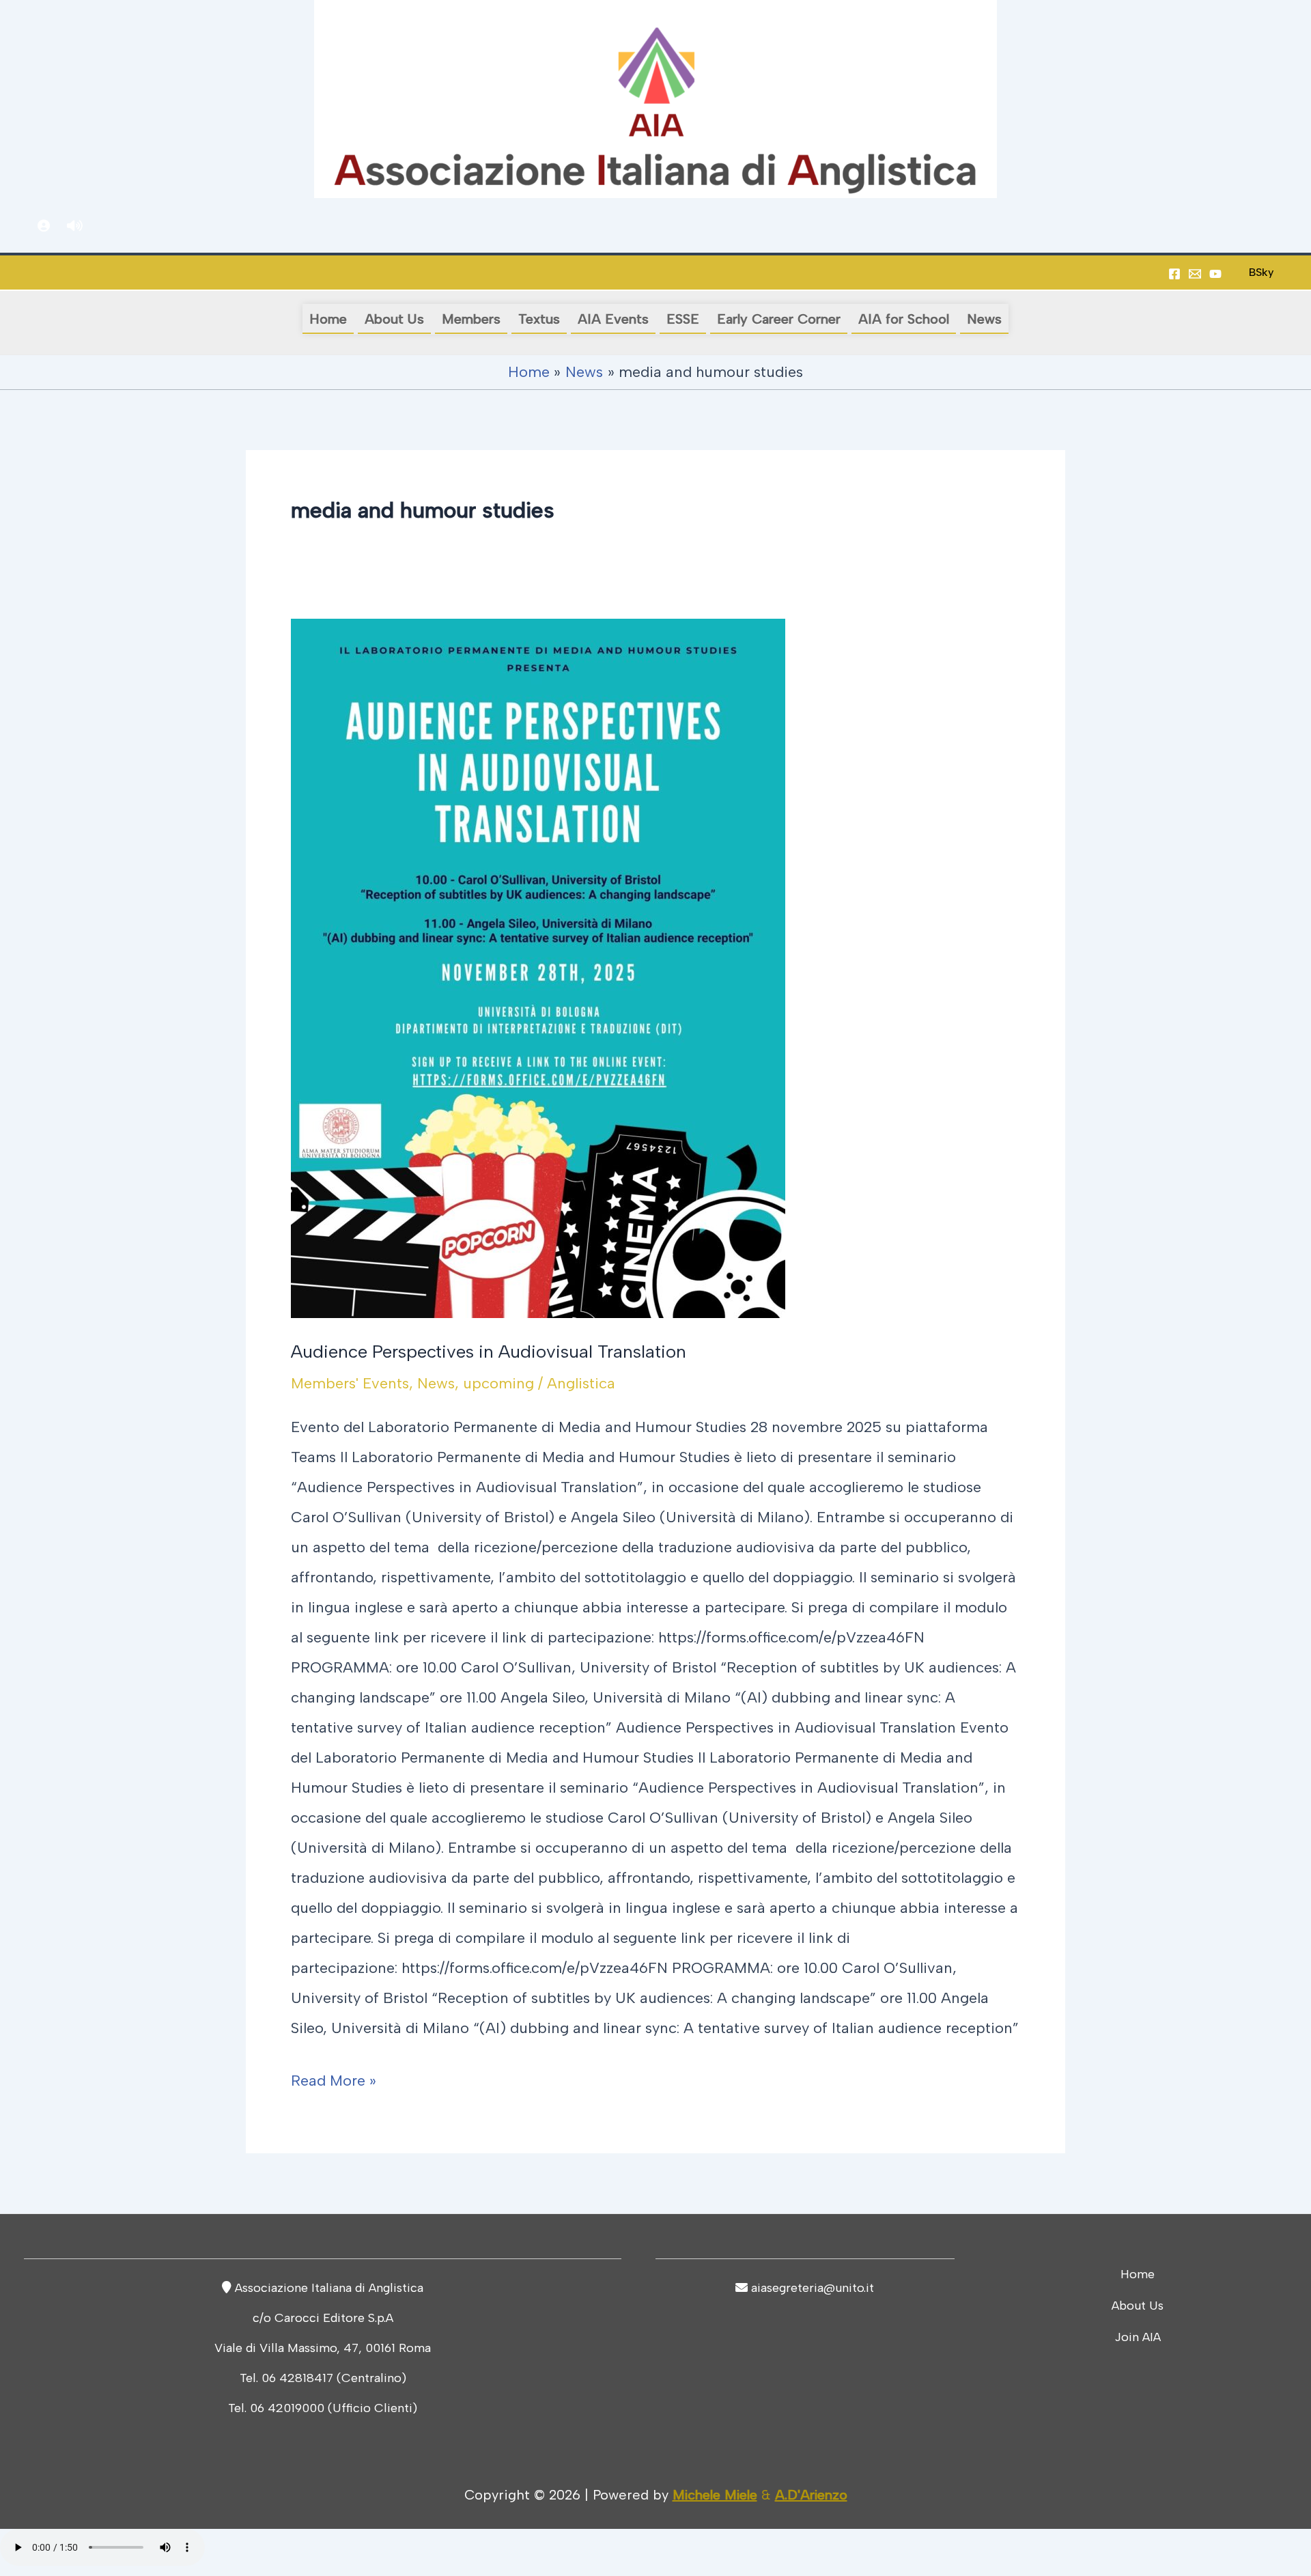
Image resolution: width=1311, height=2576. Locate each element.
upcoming (498, 1383)
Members (471, 319)
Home (328, 319)
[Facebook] (1174, 274)
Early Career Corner (779, 319)
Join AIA (1138, 2337)
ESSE (683, 319)
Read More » (334, 2078)
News (984, 319)
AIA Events (613, 319)
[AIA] (1215, 274)
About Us (394, 319)
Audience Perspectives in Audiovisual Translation (489, 1352)
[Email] (1195, 274)
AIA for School (904, 319)
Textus (539, 319)
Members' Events (350, 1383)
